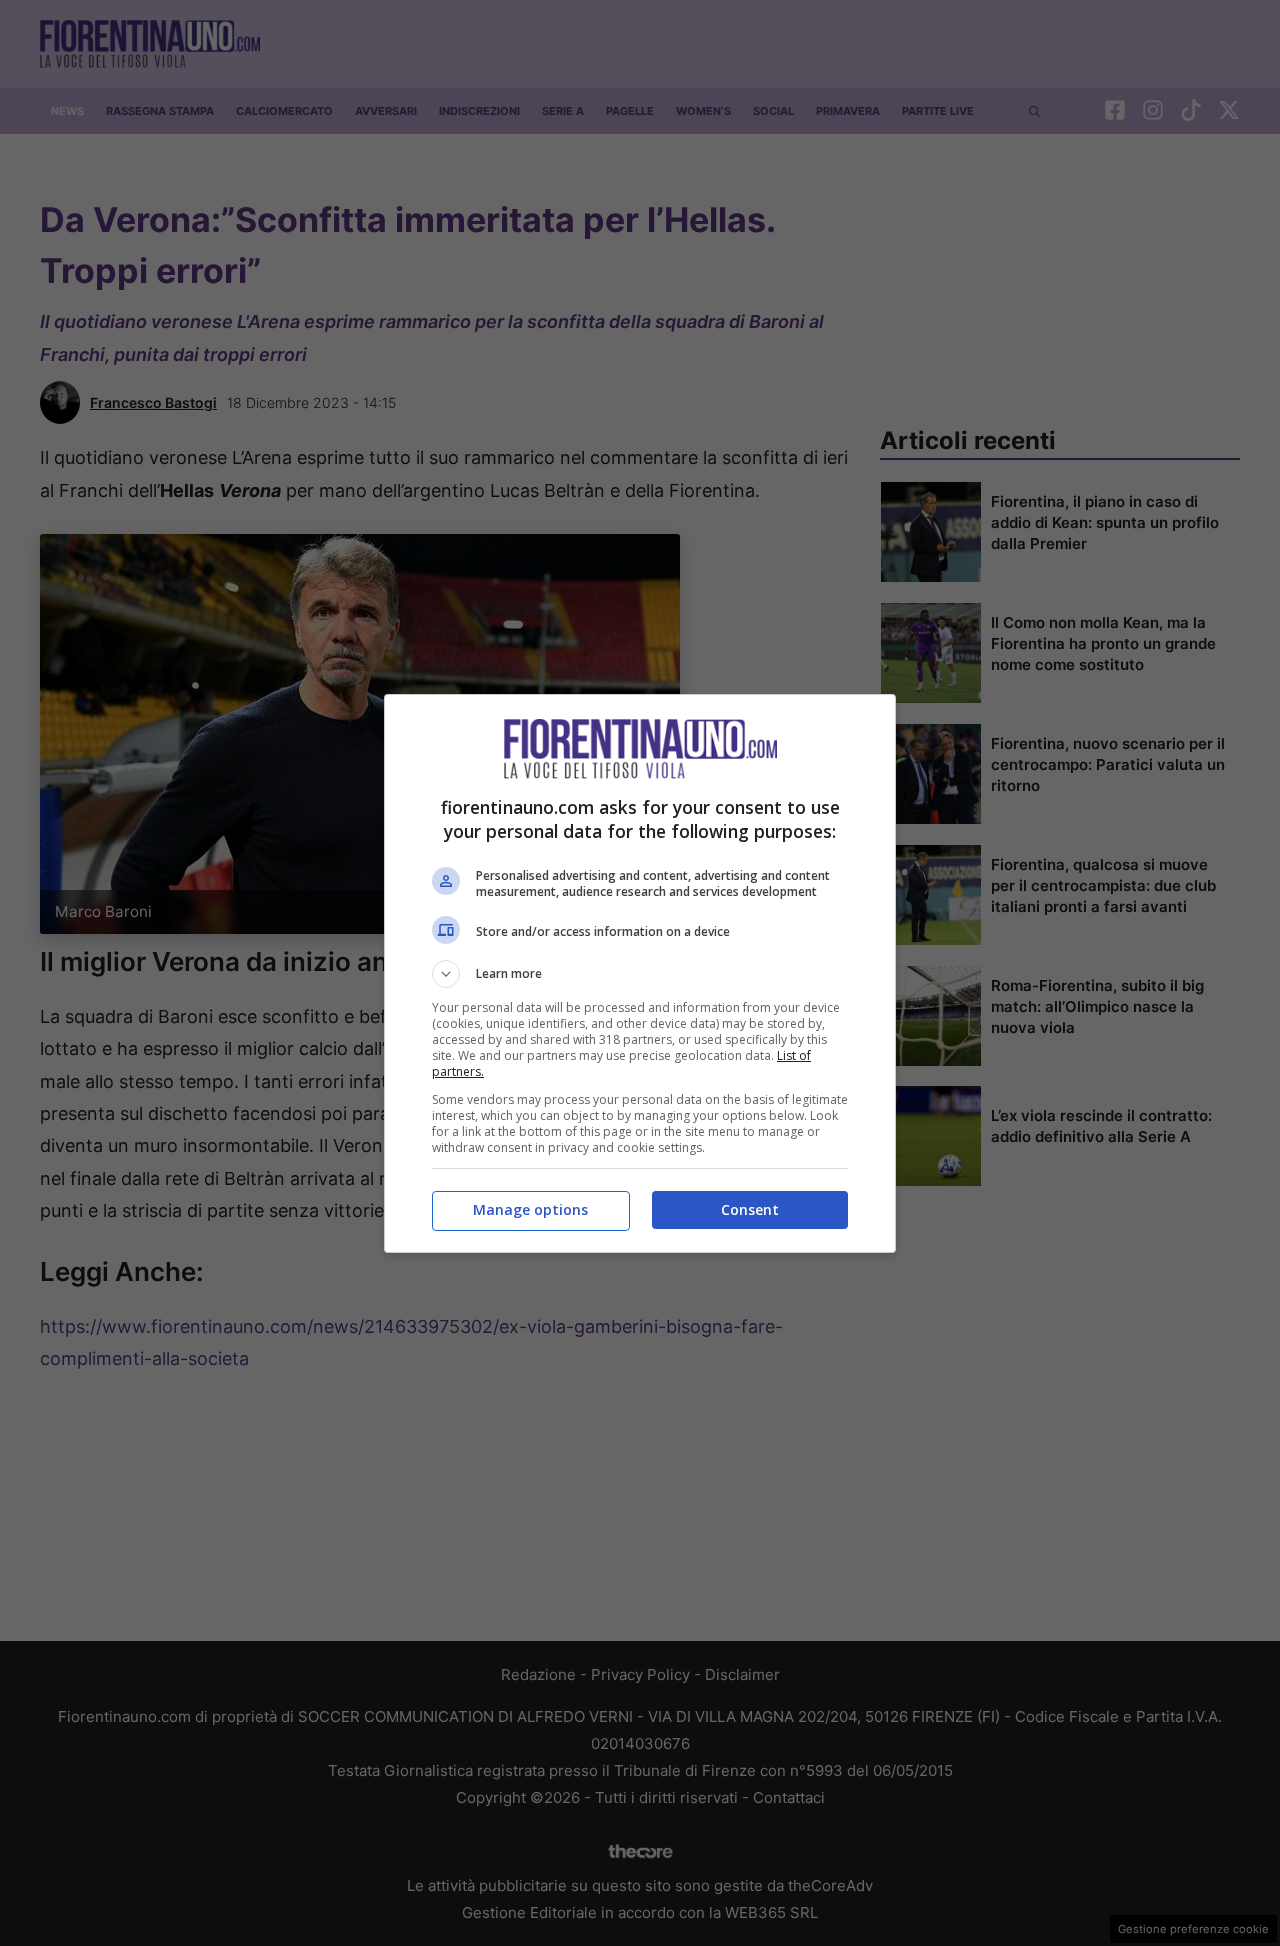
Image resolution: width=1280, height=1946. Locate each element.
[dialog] (640, 973)
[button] (640, 974)
